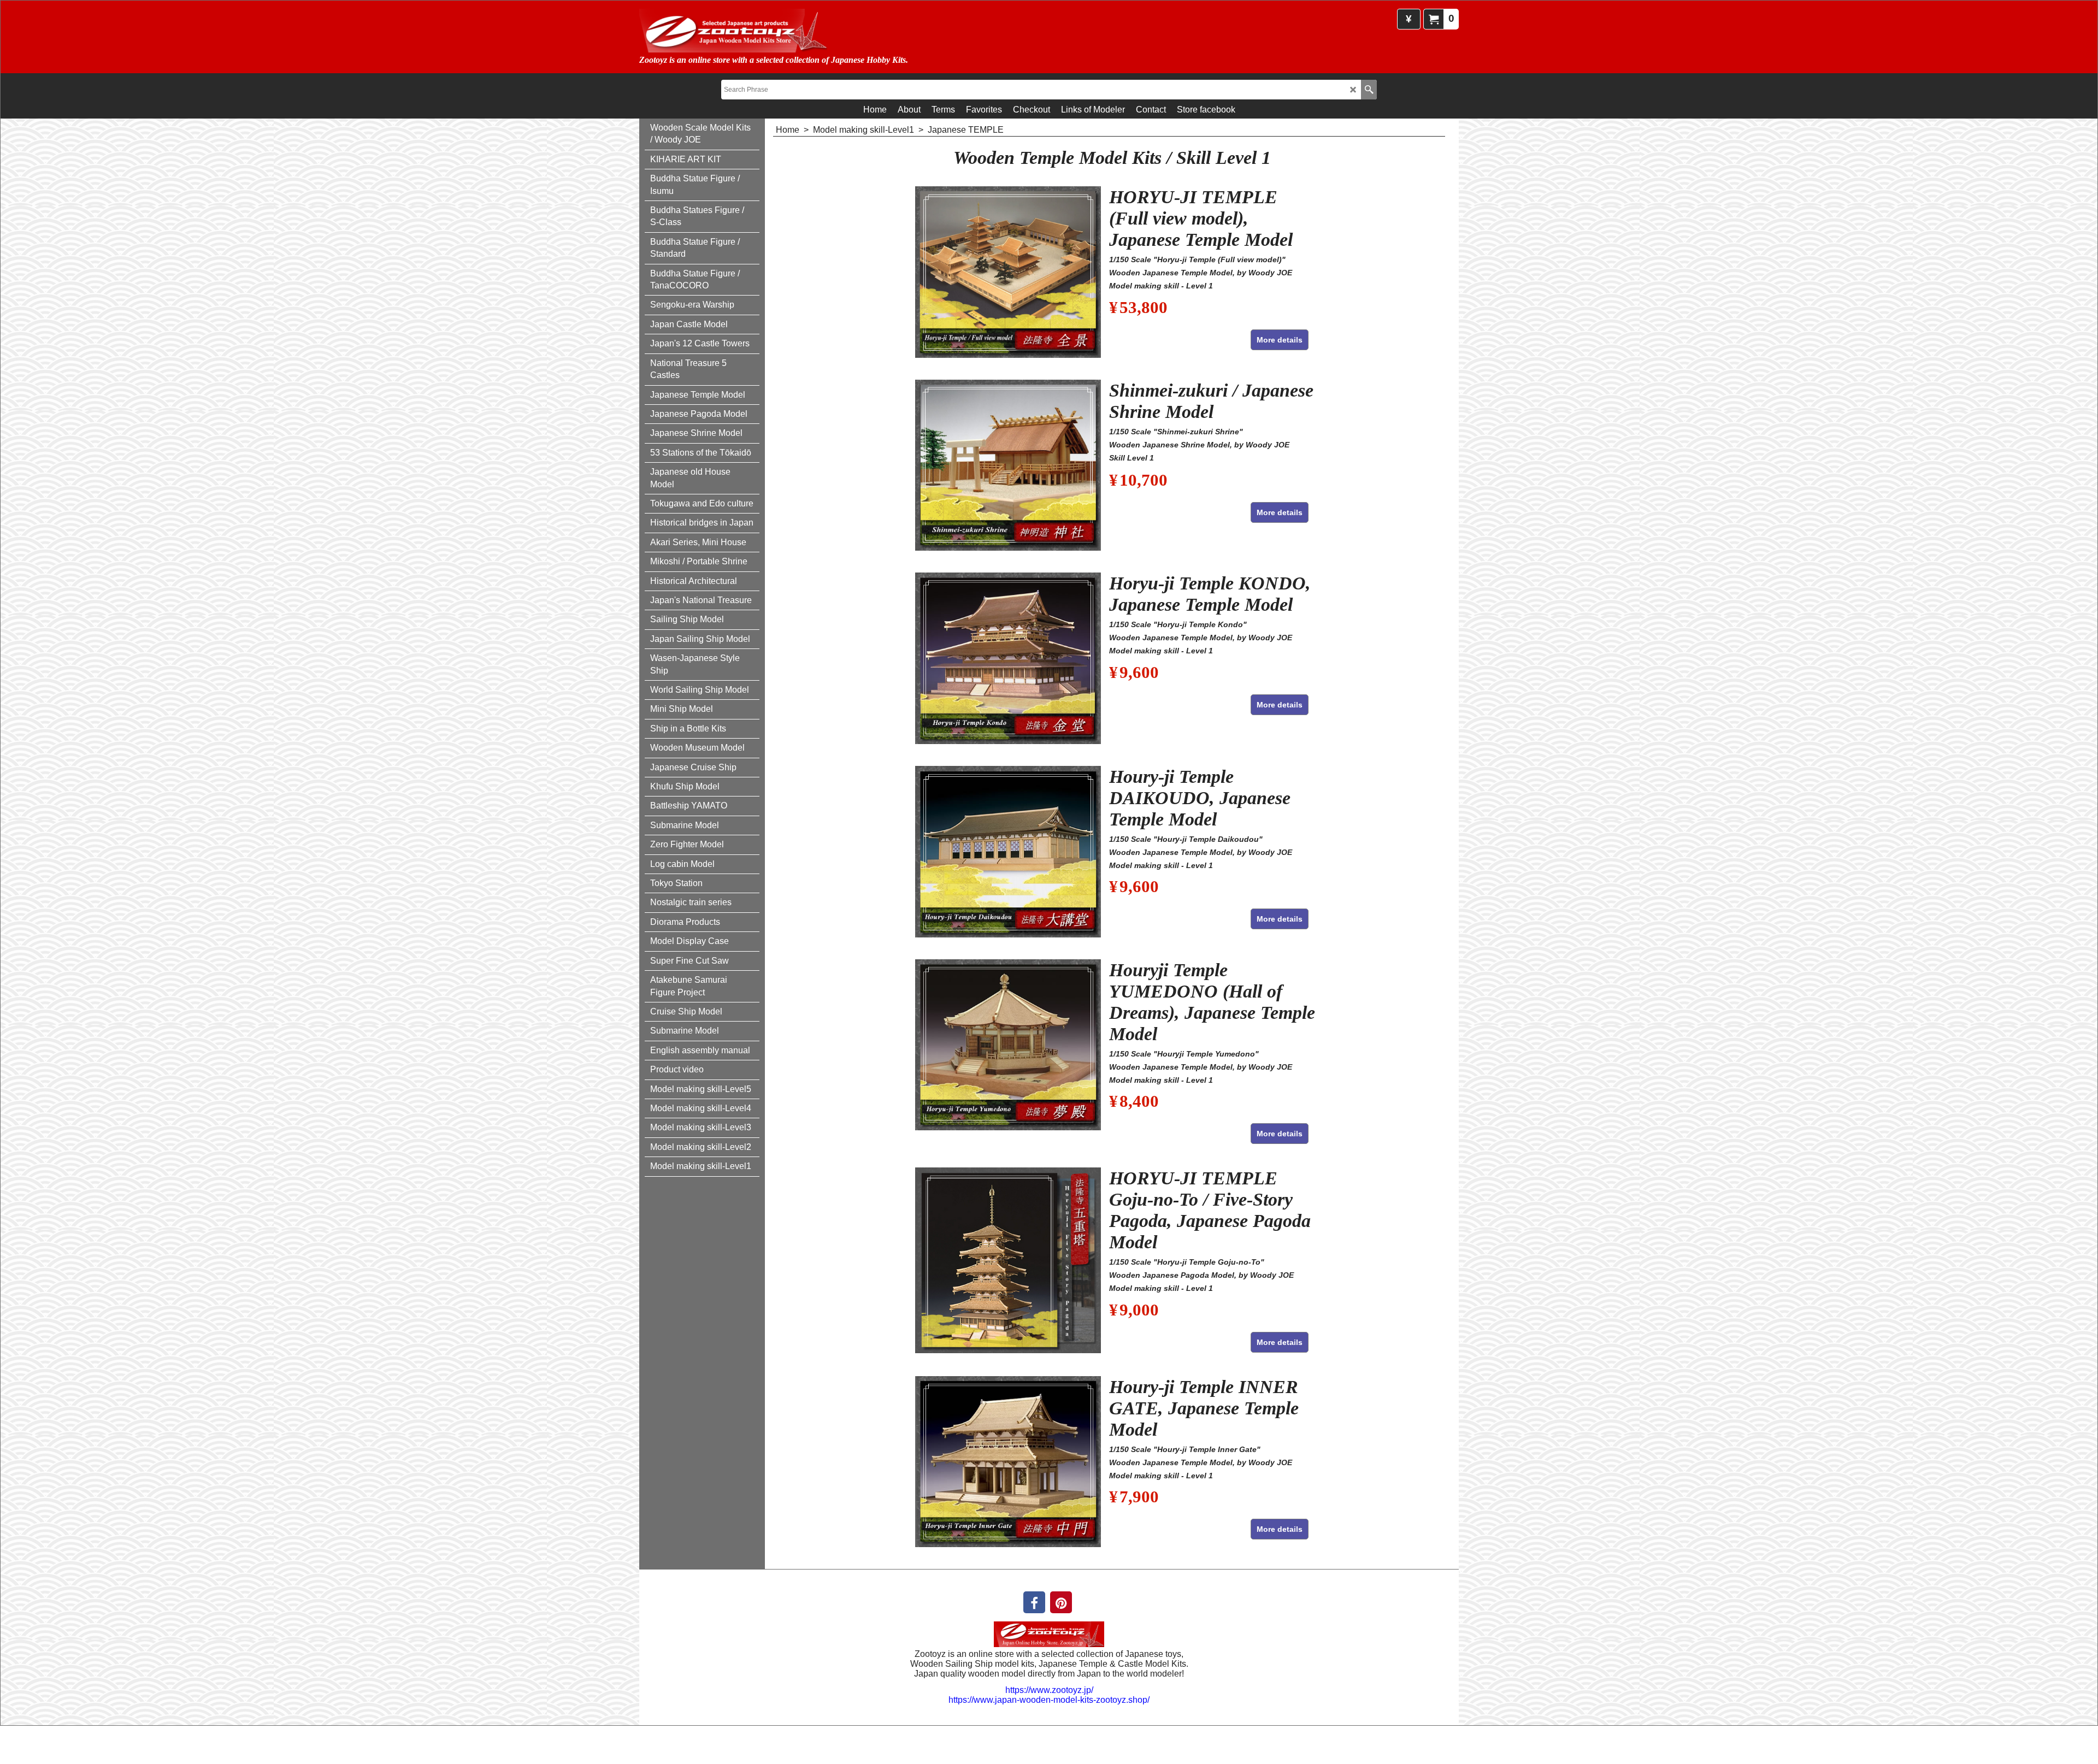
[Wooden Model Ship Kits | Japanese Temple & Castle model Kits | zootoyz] (762, 31)
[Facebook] (1034, 1602)
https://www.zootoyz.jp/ (1049, 1690)
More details (1280, 340)
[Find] (1369, 90)
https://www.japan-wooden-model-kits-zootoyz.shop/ (1049, 1700)
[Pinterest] (1061, 1602)
